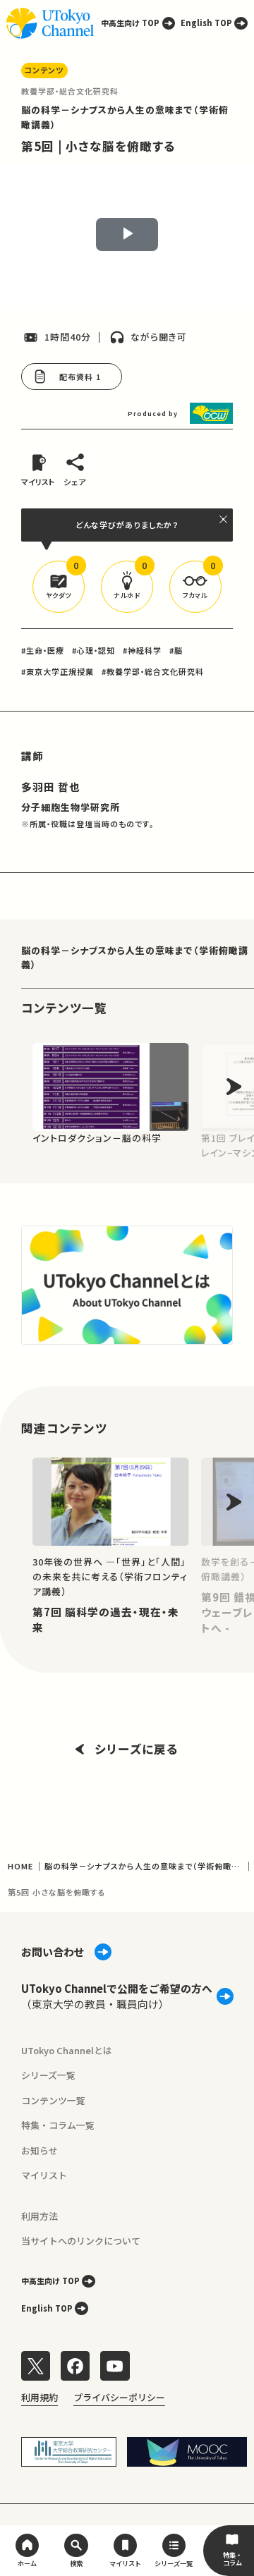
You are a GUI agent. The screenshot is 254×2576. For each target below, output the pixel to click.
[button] (59, 587)
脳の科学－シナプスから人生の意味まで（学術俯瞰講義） (135, 958)
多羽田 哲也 (51, 787)
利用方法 (40, 2216)
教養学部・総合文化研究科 (70, 91)
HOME (20, 1866)
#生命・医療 (43, 650)
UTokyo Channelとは (67, 2050)
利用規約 (40, 2397)
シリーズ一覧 (48, 2075)
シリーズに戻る (137, 1749)
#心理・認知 (93, 650)
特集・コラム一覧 (58, 2125)
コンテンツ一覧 (53, 2100)
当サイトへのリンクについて (81, 2241)
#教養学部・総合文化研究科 (153, 671)
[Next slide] (234, 1087)
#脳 (176, 650)
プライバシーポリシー (119, 2397)
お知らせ (40, 2150)
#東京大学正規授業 (58, 671)
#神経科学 (142, 650)
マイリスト (44, 2175)
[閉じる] (224, 519)
